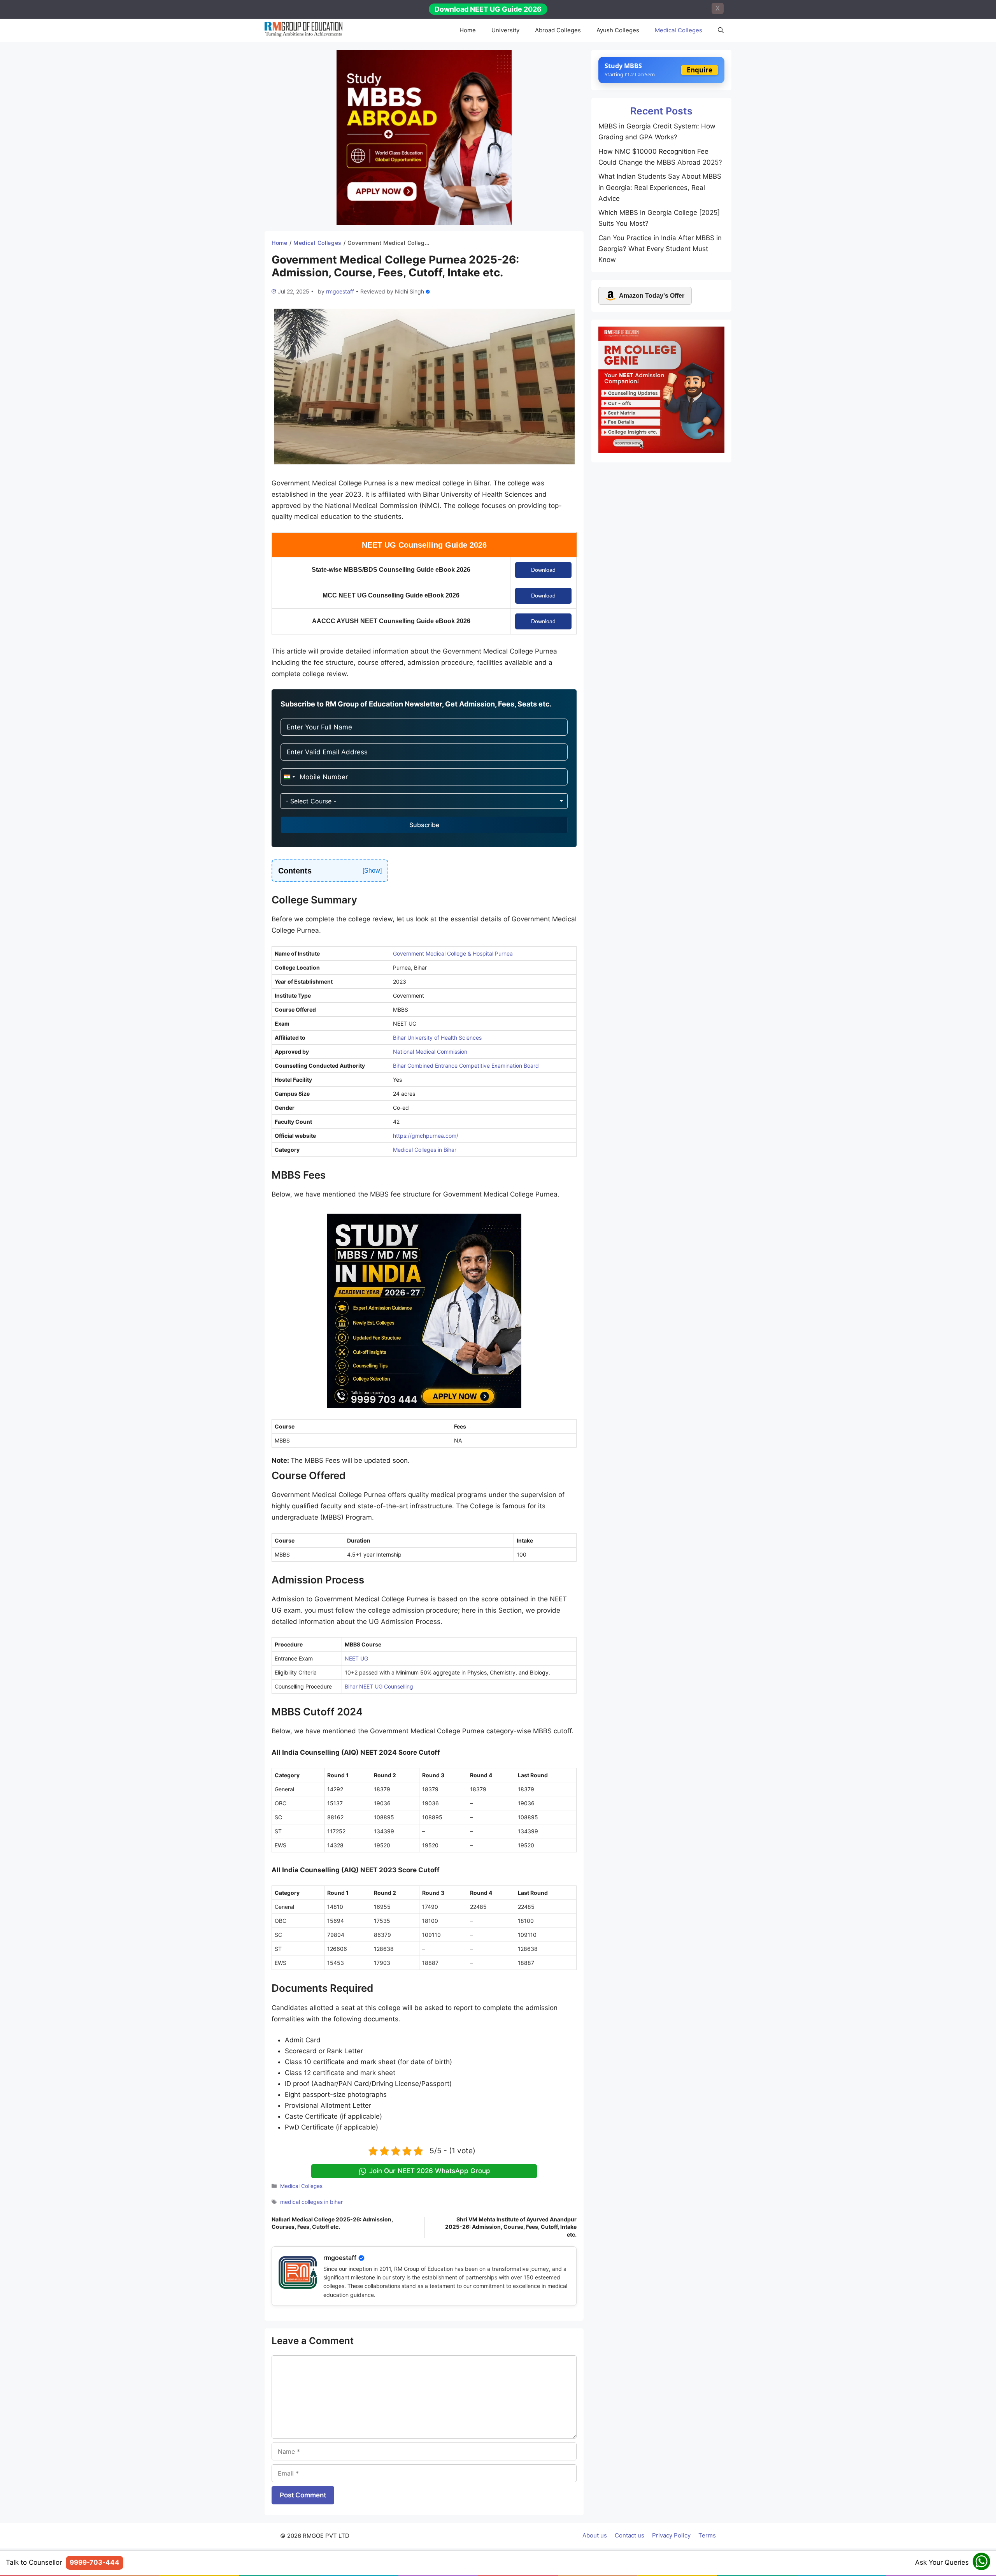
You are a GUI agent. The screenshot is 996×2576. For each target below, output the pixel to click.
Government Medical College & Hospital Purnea (453, 953)
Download (543, 570)
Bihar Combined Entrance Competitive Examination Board (466, 1066)
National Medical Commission (430, 1052)
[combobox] (289, 777)
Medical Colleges (679, 30)
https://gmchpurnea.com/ (426, 1136)
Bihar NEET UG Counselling (379, 1686)
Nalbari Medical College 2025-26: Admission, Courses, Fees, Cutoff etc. (332, 2223)
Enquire (700, 70)
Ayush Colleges (618, 30)
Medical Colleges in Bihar (425, 1150)
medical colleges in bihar (311, 2202)
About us (595, 2535)
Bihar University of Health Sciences (437, 1038)
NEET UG (357, 1658)
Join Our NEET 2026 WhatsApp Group (430, 2171)
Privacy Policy (671, 2535)
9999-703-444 (95, 2562)
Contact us (630, 2535)
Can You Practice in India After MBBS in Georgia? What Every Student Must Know (660, 249)
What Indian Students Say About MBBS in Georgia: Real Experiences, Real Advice (660, 187)
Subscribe (424, 825)
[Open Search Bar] (721, 30)
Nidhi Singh (409, 291)
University (505, 30)
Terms (707, 2535)
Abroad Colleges (558, 30)
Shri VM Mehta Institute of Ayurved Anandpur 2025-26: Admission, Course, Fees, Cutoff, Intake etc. (511, 2227)
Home (468, 30)
